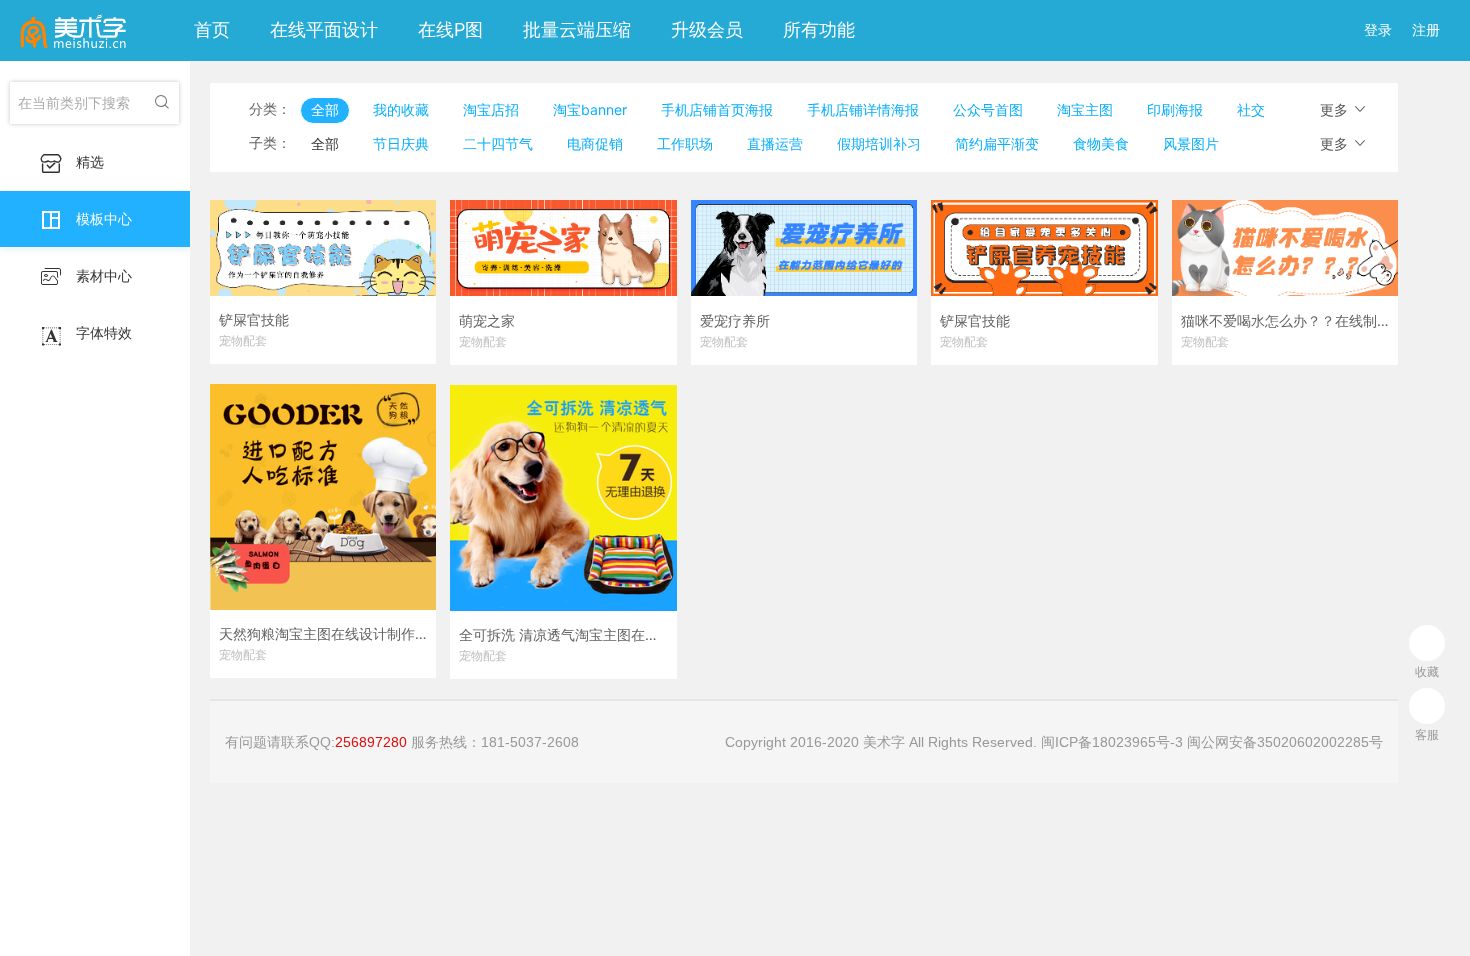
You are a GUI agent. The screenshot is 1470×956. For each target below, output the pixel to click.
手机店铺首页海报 (717, 109)
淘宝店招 (491, 109)
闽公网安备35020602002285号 (1285, 742)
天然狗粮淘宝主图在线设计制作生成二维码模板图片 (323, 634)
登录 (1378, 29)
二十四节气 (498, 143)
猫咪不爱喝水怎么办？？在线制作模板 (1285, 321)
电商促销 (595, 143)
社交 (1251, 109)
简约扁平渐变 (997, 143)
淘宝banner (590, 109)
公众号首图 (988, 109)
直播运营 (775, 143)
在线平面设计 (324, 29)
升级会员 (707, 29)
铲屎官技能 (254, 320)
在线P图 (450, 29)
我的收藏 (401, 109)
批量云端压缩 (577, 29)
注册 (1426, 29)
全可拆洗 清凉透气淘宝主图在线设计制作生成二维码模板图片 (563, 635)
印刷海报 (1175, 109)
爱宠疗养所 (735, 321)
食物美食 (1101, 143)
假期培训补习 (879, 143)
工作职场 (685, 143)
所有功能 (819, 29)
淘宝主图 (1085, 109)
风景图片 (1191, 143)
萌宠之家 (487, 321)
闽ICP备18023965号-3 (1112, 742)
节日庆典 (401, 143)
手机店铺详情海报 (863, 109)
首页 (212, 29)
